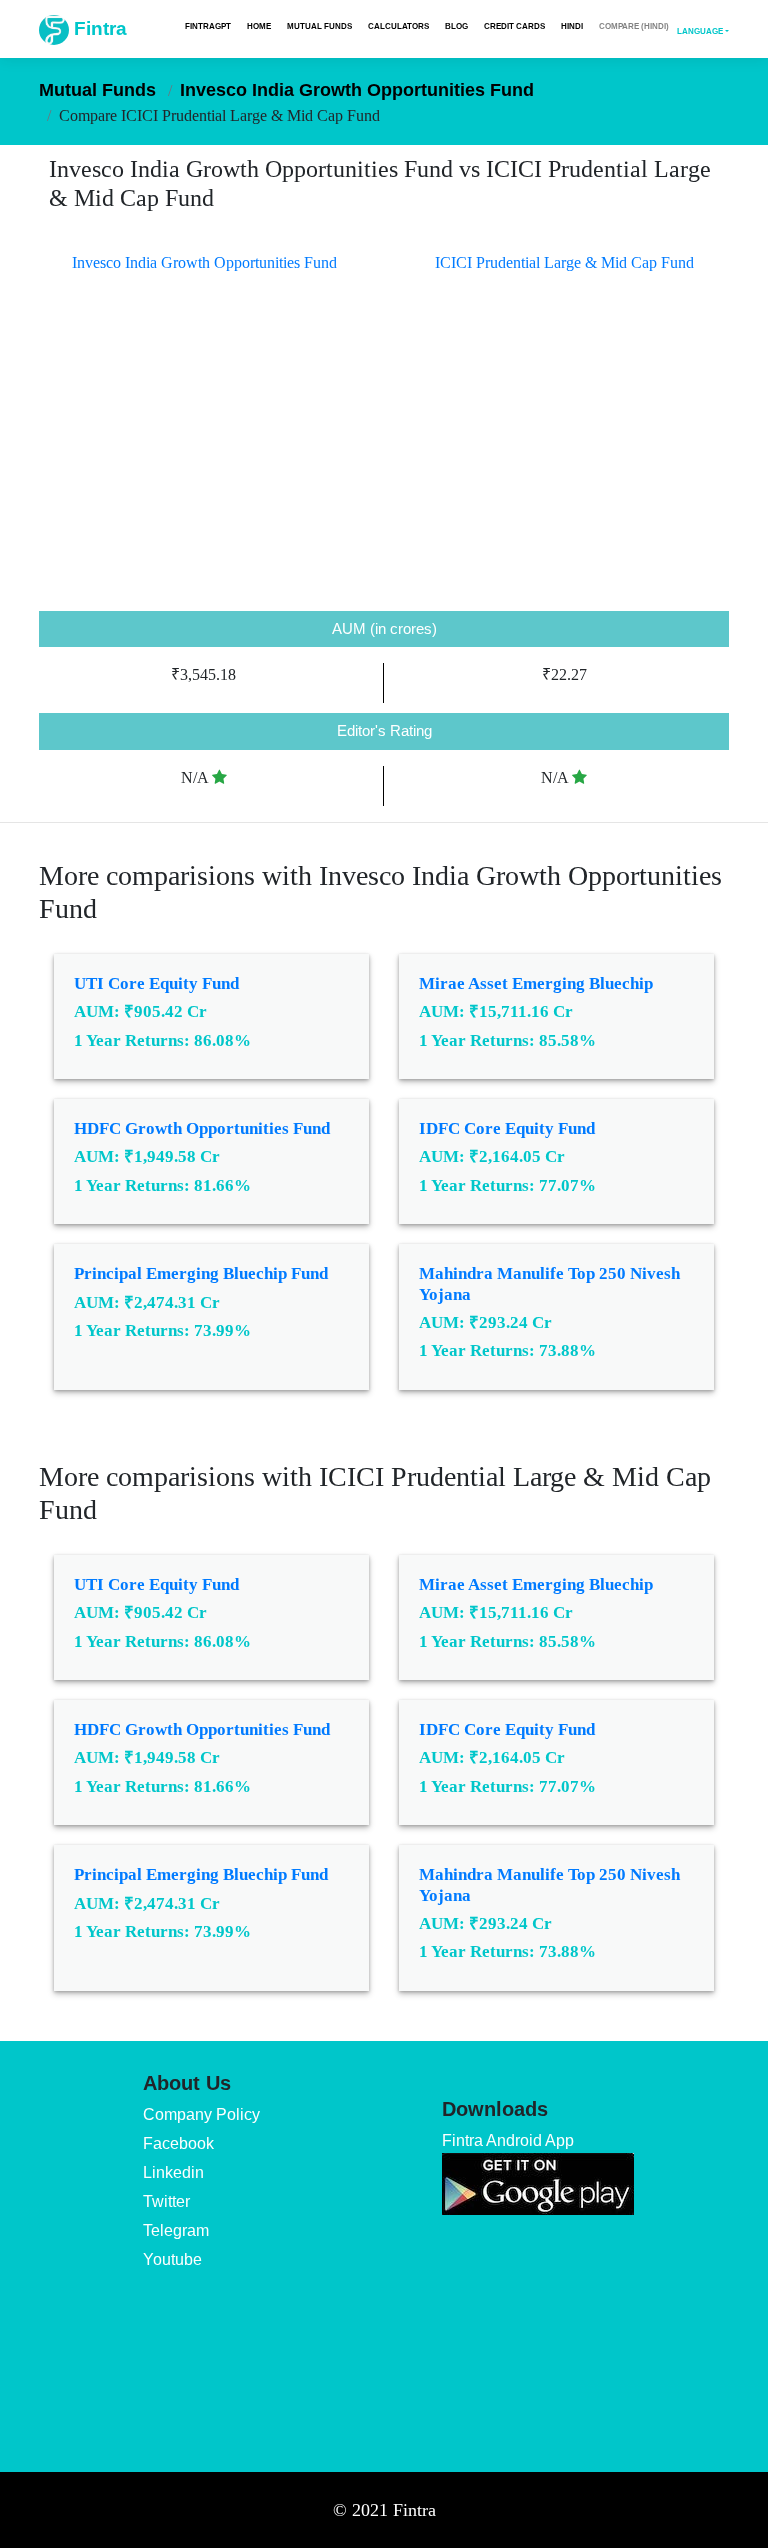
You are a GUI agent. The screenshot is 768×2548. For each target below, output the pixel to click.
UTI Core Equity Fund (156, 983)
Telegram (176, 2230)
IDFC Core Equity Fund (507, 1128)
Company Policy (201, 2114)
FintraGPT (208, 26)
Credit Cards (514, 26)
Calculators (398, 26)
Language (700, 31)
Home (259, 26)
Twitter (166, 2201)
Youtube (172, 2259)
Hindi (572, 26)
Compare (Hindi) (634, 26)
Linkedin (173, 2172)
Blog (456, 26)
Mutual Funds (319, 26)
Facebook (178, 2143)
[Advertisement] (384, 461)
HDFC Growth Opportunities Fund (202, 1128)
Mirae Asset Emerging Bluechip (536, 983)
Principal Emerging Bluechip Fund (201, 1273)
